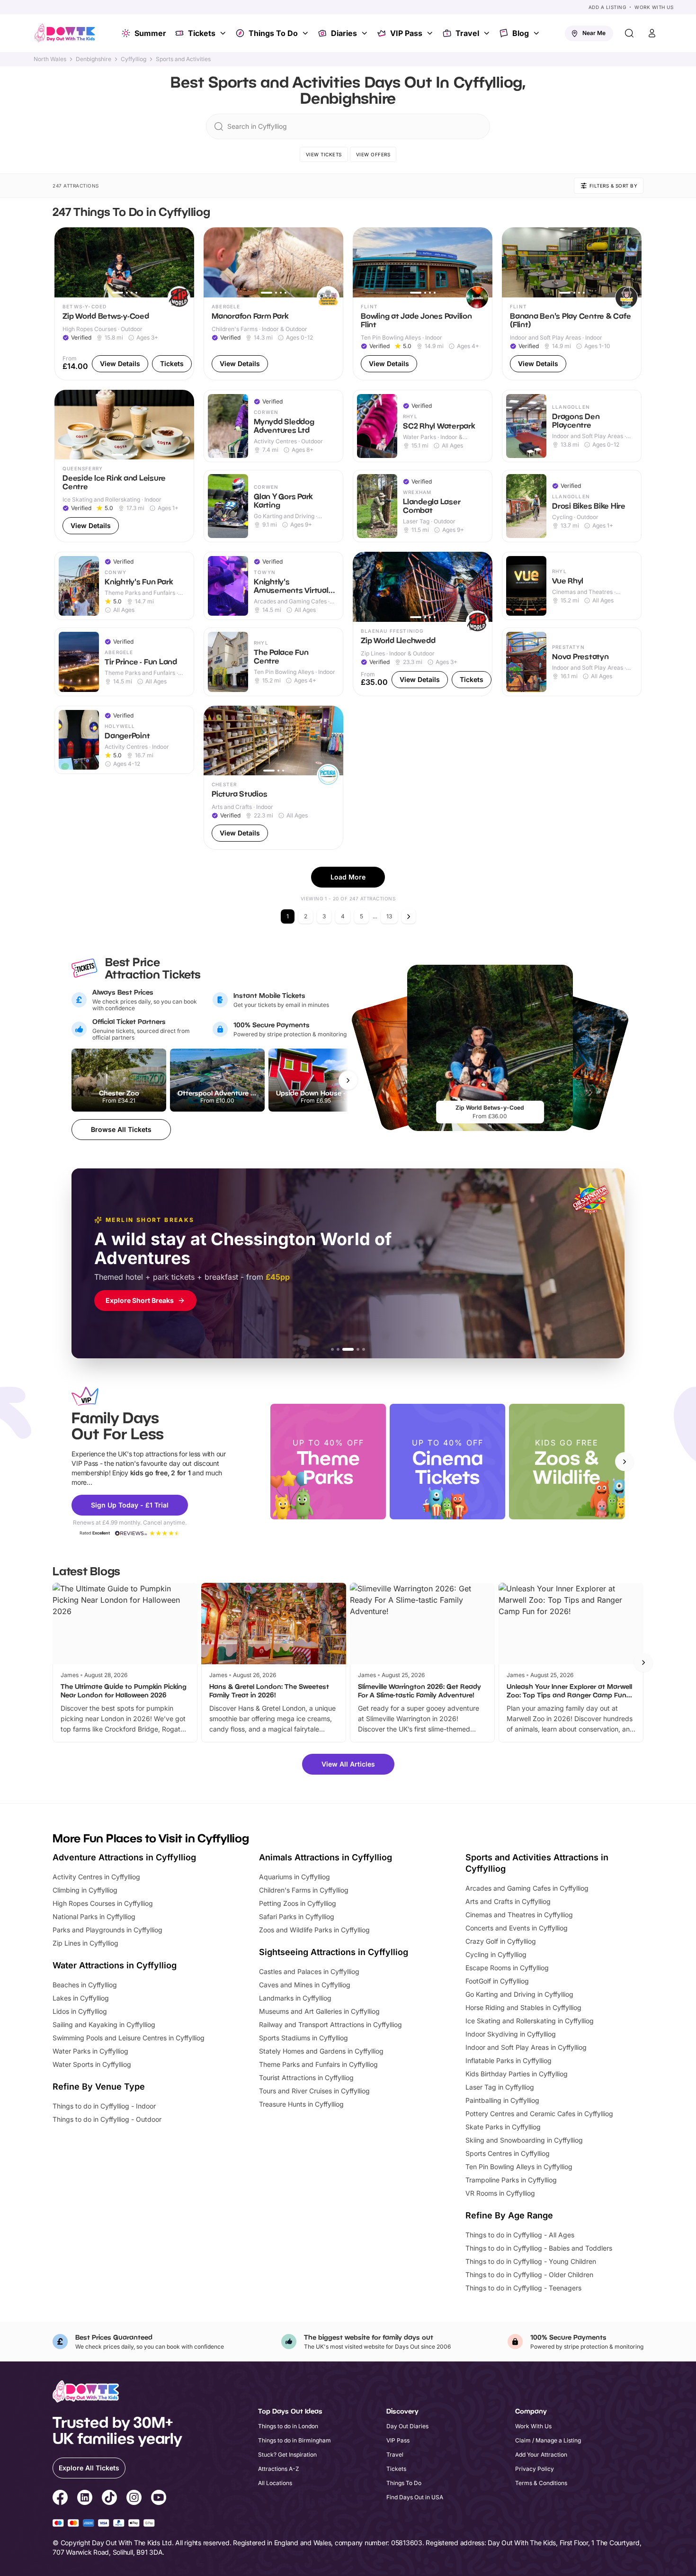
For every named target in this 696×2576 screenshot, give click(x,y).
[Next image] (183, 262)
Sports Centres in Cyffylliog (508, 2153)
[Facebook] (60, 2499)
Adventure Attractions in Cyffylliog (124, 1857)
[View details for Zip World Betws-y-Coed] (124, 304)
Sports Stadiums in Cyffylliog (303, 2038)
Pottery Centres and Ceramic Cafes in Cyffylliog (539, 2114)
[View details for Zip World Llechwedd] (423, 624)
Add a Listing (607, 7)
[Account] (652, 33)
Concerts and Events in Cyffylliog (517, 1928)
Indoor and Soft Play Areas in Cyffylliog (526, 2047)
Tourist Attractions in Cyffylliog (306, 2078)
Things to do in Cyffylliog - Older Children (529, 2275)
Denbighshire (94, 59)
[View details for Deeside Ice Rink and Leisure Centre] (124, 466)
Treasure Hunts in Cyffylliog (301, 2104)
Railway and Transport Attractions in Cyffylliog (330, 2024)
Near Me (594, 33)
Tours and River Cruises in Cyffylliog (314, 2091)
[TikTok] (109, 2499)
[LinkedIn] (85, 2499)
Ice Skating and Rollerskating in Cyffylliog (530, 2021)
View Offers (373, 154)
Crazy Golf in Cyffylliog (501, 1941)
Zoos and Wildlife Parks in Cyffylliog (314, 1930)
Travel (467, 33)
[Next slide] (625, 1462)
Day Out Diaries (407, 2426)
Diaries (344, 33)
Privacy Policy (535, 2469)
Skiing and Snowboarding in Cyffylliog (524, 2140)
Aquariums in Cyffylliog (294, 1877)
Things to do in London (288, 2426)
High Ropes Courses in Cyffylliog (103, 1903)
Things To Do (273, 33)
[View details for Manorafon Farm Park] (273, 304)
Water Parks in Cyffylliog (90, 2051)
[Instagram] (134, 2499)
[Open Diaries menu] (366, 33)
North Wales (50, 59)
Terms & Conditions (541, 2483)
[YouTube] (159, 2499)
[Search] (629, 33)
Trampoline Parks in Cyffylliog (511, 2180)
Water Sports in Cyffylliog (92, 2064)
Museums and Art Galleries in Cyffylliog (319, 2011)
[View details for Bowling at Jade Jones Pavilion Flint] (423, 304)
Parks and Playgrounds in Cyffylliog (107, 1930)
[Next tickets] (348, 1080)
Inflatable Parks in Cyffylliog (509, 2060)
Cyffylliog (134, 59)
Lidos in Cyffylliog (80, 2011)
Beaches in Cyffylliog (85, 1985)
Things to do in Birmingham (294, 2440)
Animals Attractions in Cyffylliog (326, 1857)
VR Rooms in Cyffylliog (500, 2193)
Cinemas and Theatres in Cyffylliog (519, 1915)
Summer (150, 33)
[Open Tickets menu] (224, 33)
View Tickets (324, 154)
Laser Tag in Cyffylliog (500, 2087)
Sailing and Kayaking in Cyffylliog (104, 2024)
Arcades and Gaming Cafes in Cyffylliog (527, 1888)
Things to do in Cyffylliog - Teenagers (523, 2288)
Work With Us (654, 7)
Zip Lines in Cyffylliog (85, 1943)
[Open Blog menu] (537, 33)
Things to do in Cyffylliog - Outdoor (107, 2119)
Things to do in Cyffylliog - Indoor (104, 2106)
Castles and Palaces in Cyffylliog (309, 1971)
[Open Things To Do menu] (306, 33)
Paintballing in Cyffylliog (502, 2100)
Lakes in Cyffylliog (81, 1998)
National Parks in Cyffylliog (94, 1916)
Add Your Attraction (541, 2455)
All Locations (275, 2483)
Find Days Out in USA (415, 2497)
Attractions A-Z (279, 2469)
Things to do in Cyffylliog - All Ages (520, 2235)
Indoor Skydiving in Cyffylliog (511, 2034)
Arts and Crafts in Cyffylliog (508, 1901)
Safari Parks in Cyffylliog (297, 1916)
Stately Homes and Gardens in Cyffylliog (321, 2051)
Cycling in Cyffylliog (496, 1954)
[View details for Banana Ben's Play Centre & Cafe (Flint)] (572, 304)
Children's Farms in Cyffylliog (304, 1890)
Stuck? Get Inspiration (287, 2455)
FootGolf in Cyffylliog (497, 1981)
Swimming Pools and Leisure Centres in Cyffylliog (129, 2038)
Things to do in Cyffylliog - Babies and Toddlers (539, 2248)
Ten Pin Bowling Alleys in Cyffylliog (519, 2167)
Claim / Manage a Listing (548, 2440)
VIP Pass (406, 33)
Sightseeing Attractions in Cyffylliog (334, 1952)
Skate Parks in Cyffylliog (503, 2127)
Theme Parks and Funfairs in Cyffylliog (318, 2064)
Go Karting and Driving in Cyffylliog (519, 1994)
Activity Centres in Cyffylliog (96, 1877)
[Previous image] (66, 262)
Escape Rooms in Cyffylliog (507, 1968)
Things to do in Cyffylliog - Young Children (531, 2261)
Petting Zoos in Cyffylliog (298, 1903)
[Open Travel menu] (488, 33)
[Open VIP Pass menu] (431, 33)
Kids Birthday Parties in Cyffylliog (517, 2074)
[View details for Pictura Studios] (273, 778)
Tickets (202, 33)
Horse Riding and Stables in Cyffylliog (523, 2007)
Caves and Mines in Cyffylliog (305, 1985)
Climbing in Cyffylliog (85, 1890)
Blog (521, 33)
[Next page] (409, 916)
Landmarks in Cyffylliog (295, 1998)
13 (389, 916)
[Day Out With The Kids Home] (65, 33)
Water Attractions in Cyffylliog (115, 1965)
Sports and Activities (183, 59)
